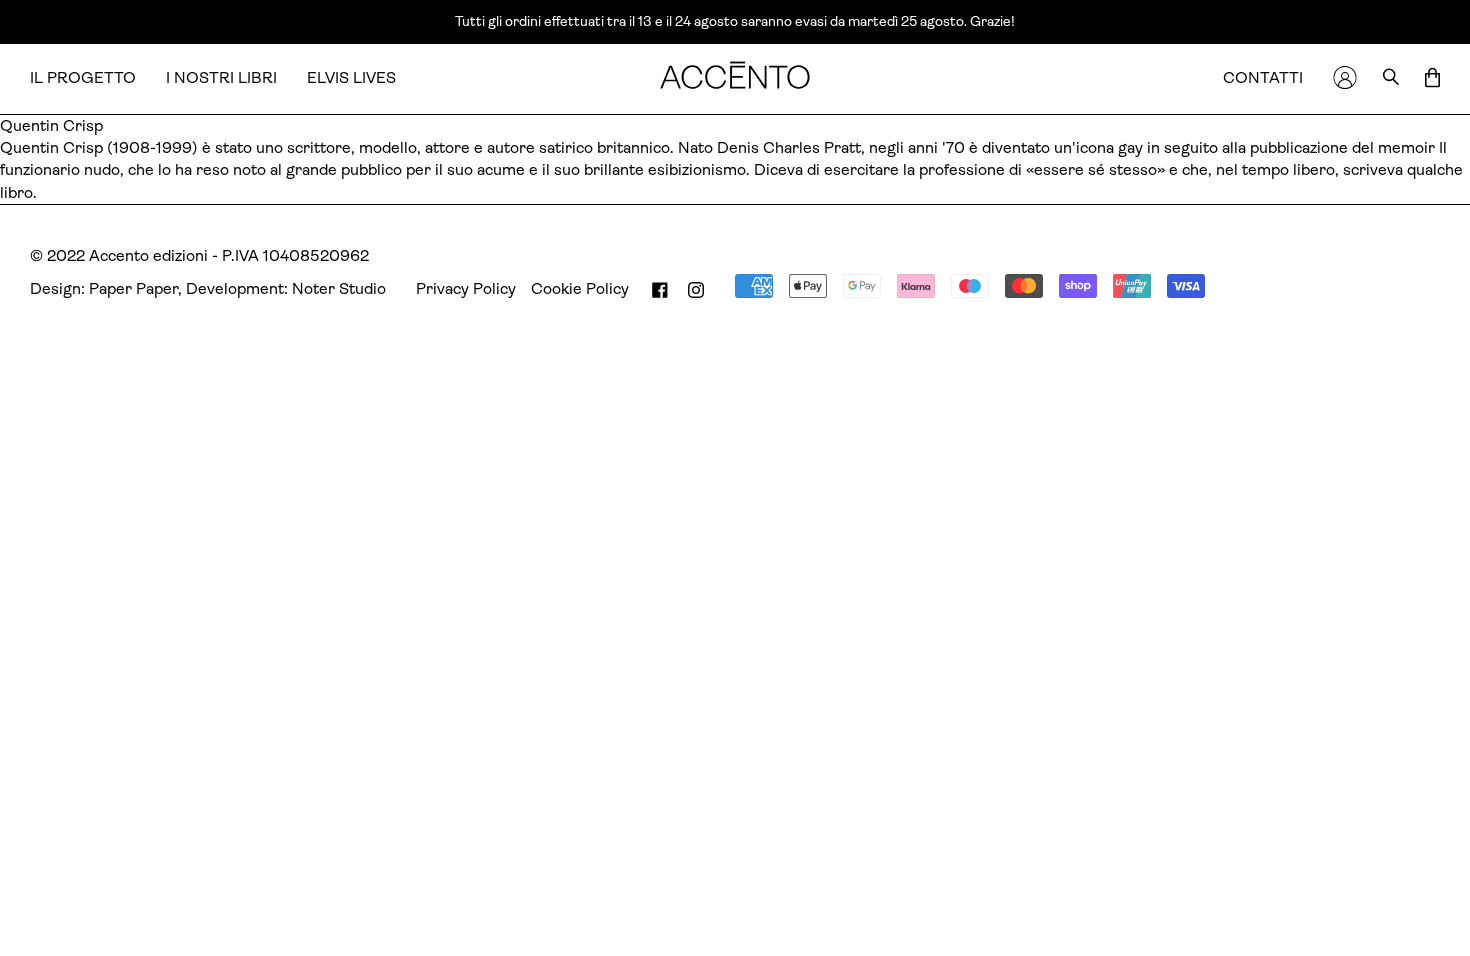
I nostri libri (221, 77)
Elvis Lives (351, 77)
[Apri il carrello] (1432, 79)
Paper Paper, (135, 288)
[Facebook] (660, 289)
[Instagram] (696, 289)
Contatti (1263, 77)
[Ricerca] (1391, 78)
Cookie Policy (580, 288)
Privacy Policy (466, 288)
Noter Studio (339, 288)
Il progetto (83, 77)
